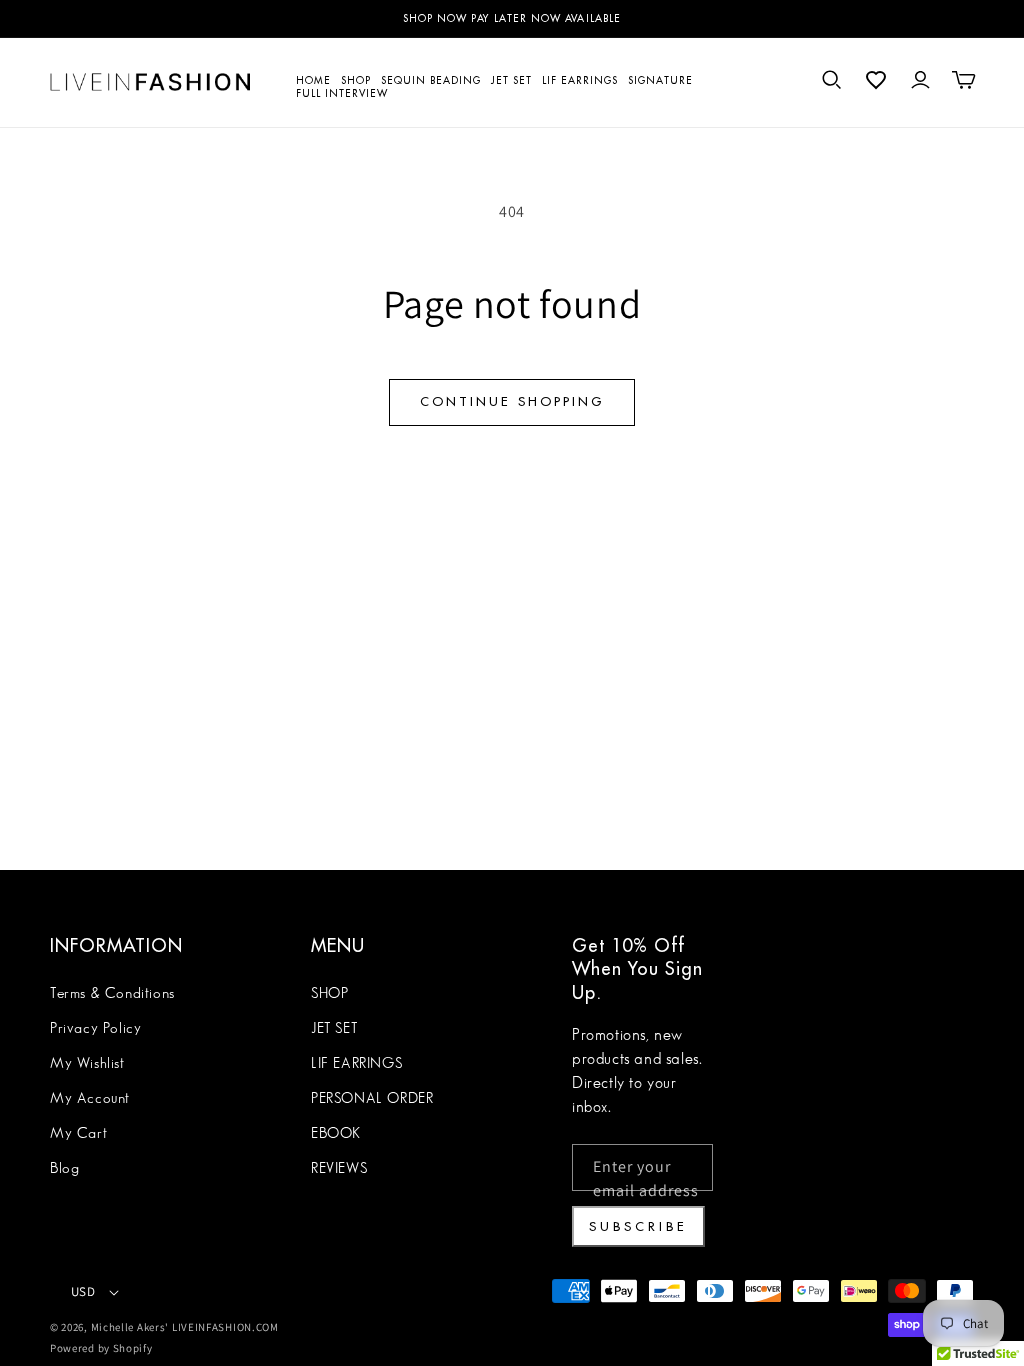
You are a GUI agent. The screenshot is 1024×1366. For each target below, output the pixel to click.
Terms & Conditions (112, 994)
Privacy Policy (95, 1029)
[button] (832, 80)
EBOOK (336, 1134)
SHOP (329, 994)
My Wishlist (87, 1064)
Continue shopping (512, 401)
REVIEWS (339, 1169)
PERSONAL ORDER (372, 1099)
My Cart (78, 1134)
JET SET (334, 1029)
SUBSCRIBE (638, 1226)
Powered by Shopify (101, 1348)
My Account (90, 1099)
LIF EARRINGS (356, 1064)
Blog (64, 1169)
